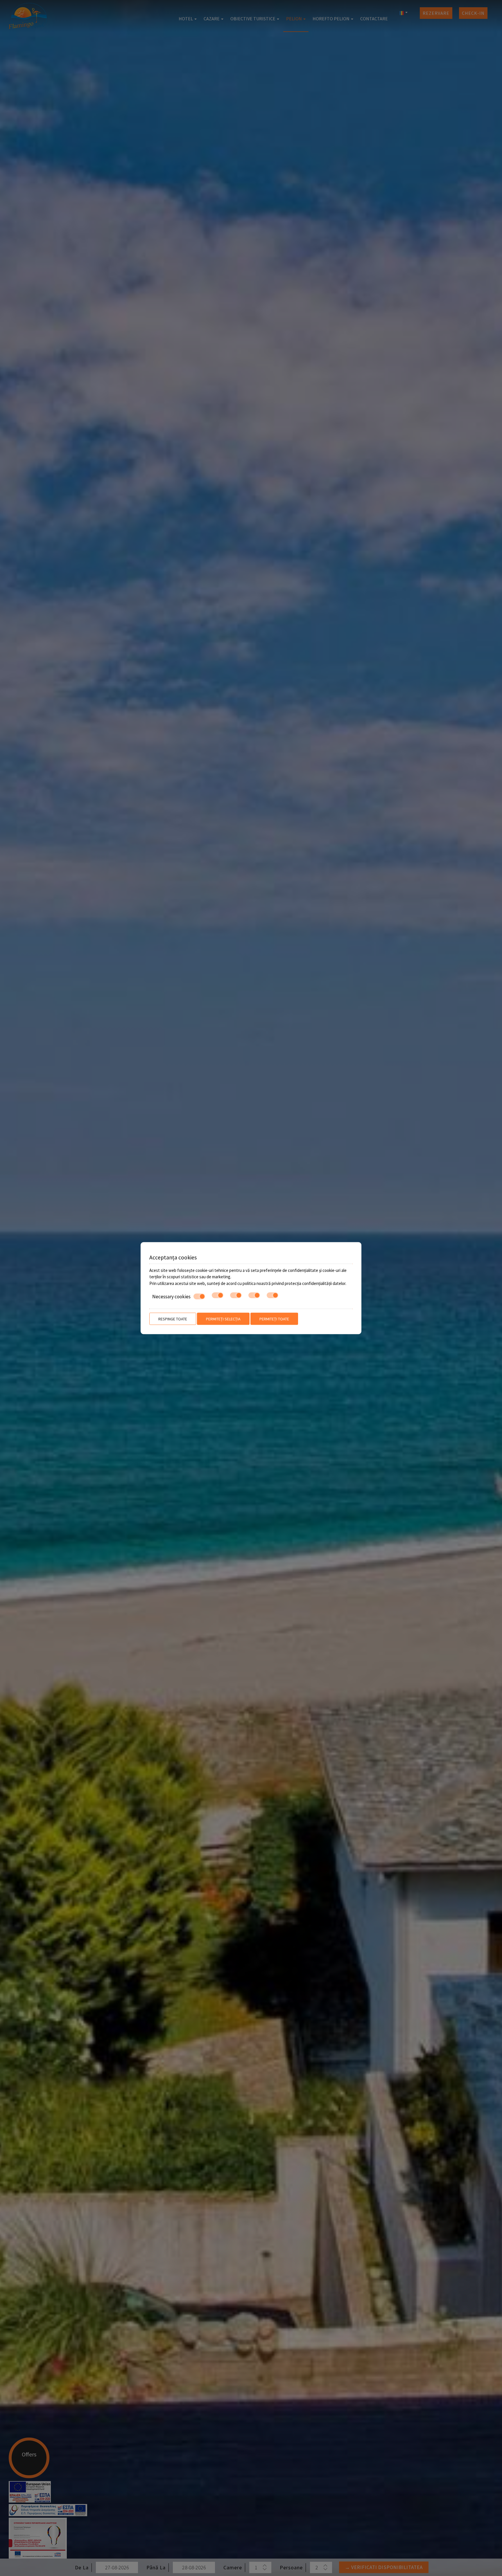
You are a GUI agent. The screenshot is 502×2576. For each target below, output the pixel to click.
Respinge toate (173, 1319)
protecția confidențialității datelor (315, 1283)
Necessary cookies (171, 1297)
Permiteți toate (274, 1319)
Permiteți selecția (223, 1319)
